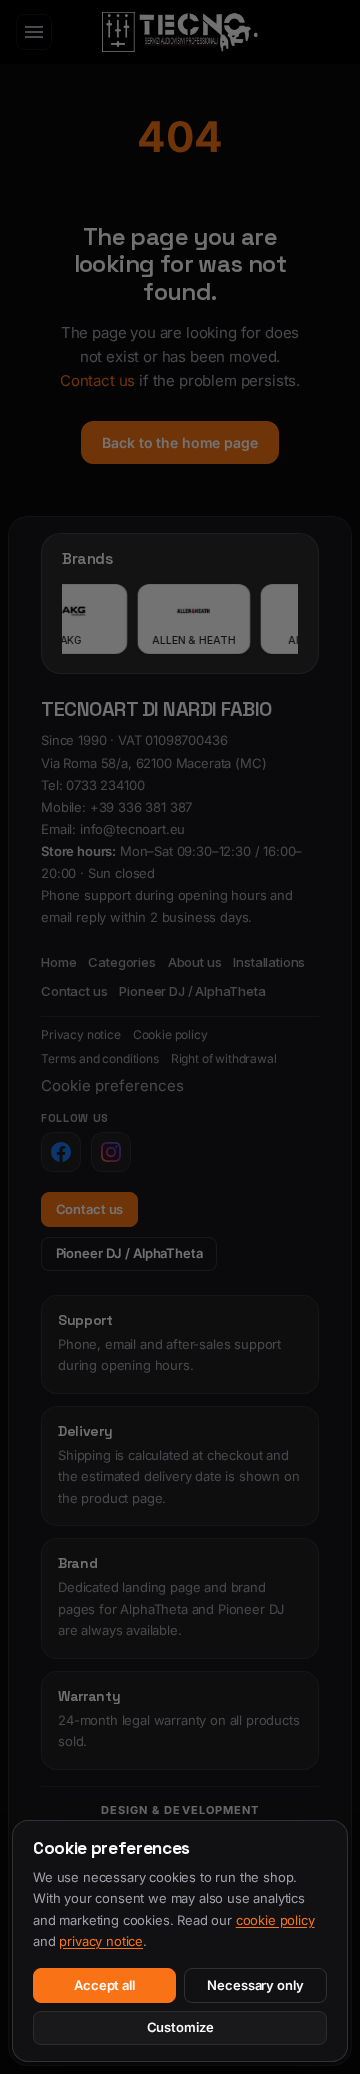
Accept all (104, 1985)
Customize (180, 2027)
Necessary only (255, 1985)
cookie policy (275, 1920)
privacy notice (101, 1941)
